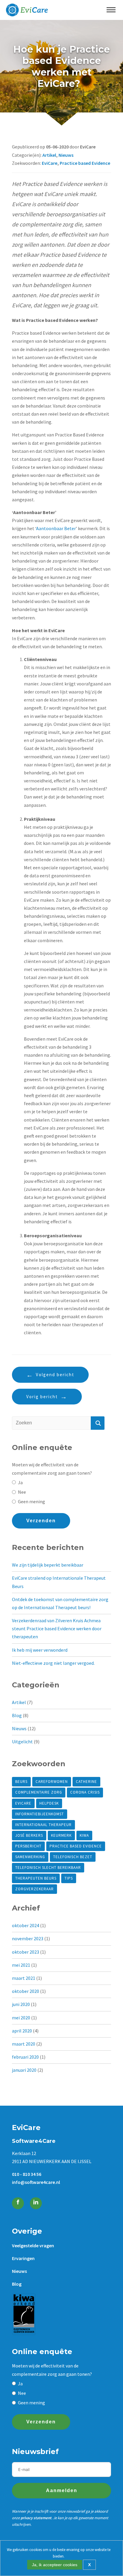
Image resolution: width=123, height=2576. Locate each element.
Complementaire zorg (39, 1792)
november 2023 (28, 1938)
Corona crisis (85, 1792)
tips (69, 1878)
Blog (17, 1715)
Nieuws (66, 155)
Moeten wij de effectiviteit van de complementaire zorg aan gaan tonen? (52, 1469)
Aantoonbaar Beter (56, 528)
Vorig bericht (42, 1397)
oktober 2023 (26, 1952)
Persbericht (28, 1846)
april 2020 (22, 2031)
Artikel (49, 155)
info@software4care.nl (36, 2182)
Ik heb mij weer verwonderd (40, 1650)
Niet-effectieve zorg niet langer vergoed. (53, 1663)
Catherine (86, 1782)
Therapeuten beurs (36, 1878)
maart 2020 (24, 2044)
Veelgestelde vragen (33, 2245)
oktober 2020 (26, 1991)
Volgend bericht (55, 1375)
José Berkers (29, 1835)
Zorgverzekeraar (34, 1889)
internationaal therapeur (43, 1825)
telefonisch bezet (73, 1857)
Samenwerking (30, 1857)
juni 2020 (21, 2004)
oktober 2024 (26, 1925)
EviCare (50, 163)
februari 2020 (25, 2057)
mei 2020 (21, 2018)
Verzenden (41, 1521)
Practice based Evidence (85, 163)
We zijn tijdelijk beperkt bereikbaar (48, 1565)
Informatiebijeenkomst (40, 1814)
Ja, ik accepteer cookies (55, 2565)
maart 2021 (24, 1978)
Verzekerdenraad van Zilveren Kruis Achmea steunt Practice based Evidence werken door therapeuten (57, 1628)
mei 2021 (21, 1965)
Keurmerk (61, 1835)
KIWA (84, 1835)
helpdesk (49, 1803)
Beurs (21, 1782)
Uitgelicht (22, 1742)
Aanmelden (62, 2490)
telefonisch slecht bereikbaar (48, 1868)
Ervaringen (23, 2258)
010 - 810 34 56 (27, 2174)
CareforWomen (52, 1782)
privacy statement (36, 2518)
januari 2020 (24, 2070)
